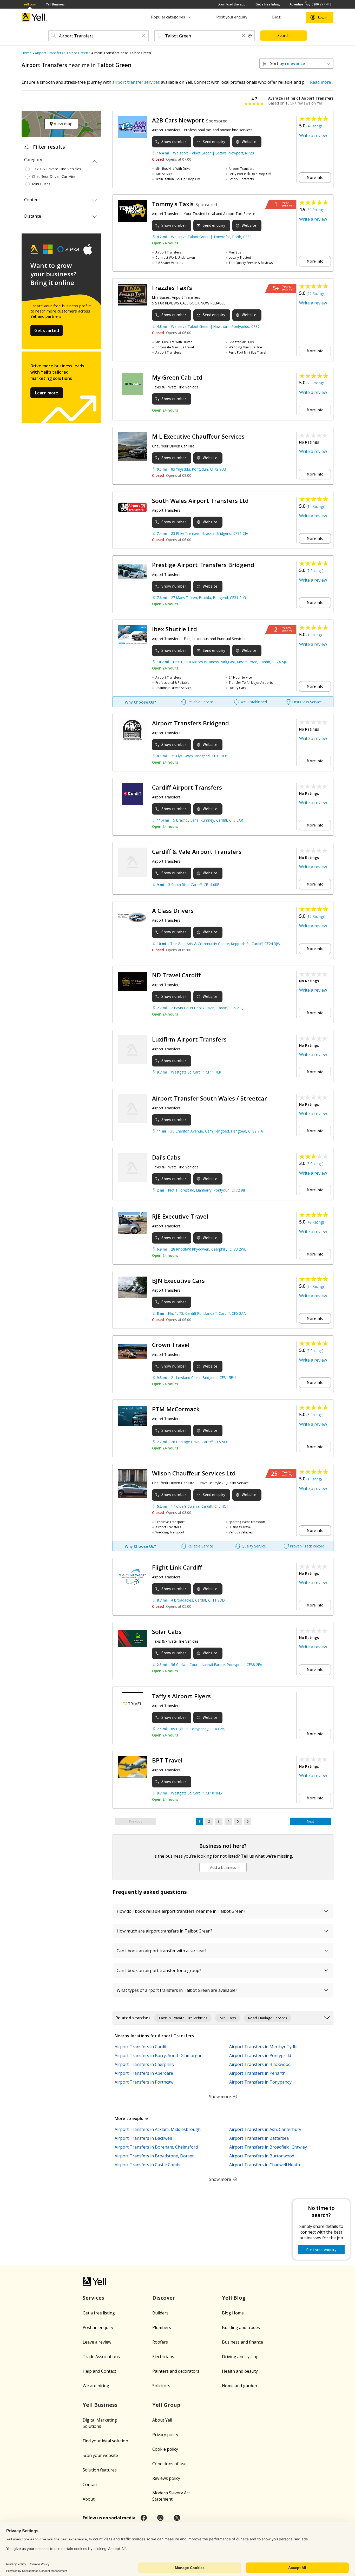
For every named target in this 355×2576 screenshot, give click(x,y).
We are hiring (96, 2386)
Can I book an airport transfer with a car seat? (162, 1951)
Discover (164, 2298)
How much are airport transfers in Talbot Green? (165, 1931)
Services (93, 2298)
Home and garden (239, 2386)
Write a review (313, 135)
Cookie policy (165, 2449)
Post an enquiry (98, 2327)
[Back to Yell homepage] (35, 17)
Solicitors (161, 2386)
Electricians (163, 2357)
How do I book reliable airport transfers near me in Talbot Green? (181, 1911)
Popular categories (168, 17)
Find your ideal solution (105, 2441)
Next (310, 1821)
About (89, 2499)
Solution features (100, 2470)
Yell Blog (234, 2298)
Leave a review (97, 2342)
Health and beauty (240, 2371)
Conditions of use (169, 2464)
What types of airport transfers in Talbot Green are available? (177, 1990)
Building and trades (241, 2327)
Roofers (160, 2342)
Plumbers (162, 2327)
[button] (143, 36)
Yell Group (166, 2405)
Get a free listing (268, 4)
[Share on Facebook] (144, 2518)
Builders (160, 2313)
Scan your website (100, 2455)
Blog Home (233, 2313)
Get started (47, 330)
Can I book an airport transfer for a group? (159, 1970)
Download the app (232, 4)
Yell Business (55, 4)
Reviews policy (166, 2478)
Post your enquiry (232, 17)
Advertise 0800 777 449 (310, 4)
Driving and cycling (240, 2357)
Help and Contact (99, 2371)
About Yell (162, 2420)
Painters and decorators (176, 2371)
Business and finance (242, 2342)
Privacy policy (165, 2435)
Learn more (47, 393)
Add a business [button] (223, 1867)
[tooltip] (250, 36)
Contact (90, 2484)
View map (63, 124)
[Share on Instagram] (160, 2518)
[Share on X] (177, 2518)
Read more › (322, 82)
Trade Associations (101, 2357)
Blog (276, 17)
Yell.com (30, 4)
